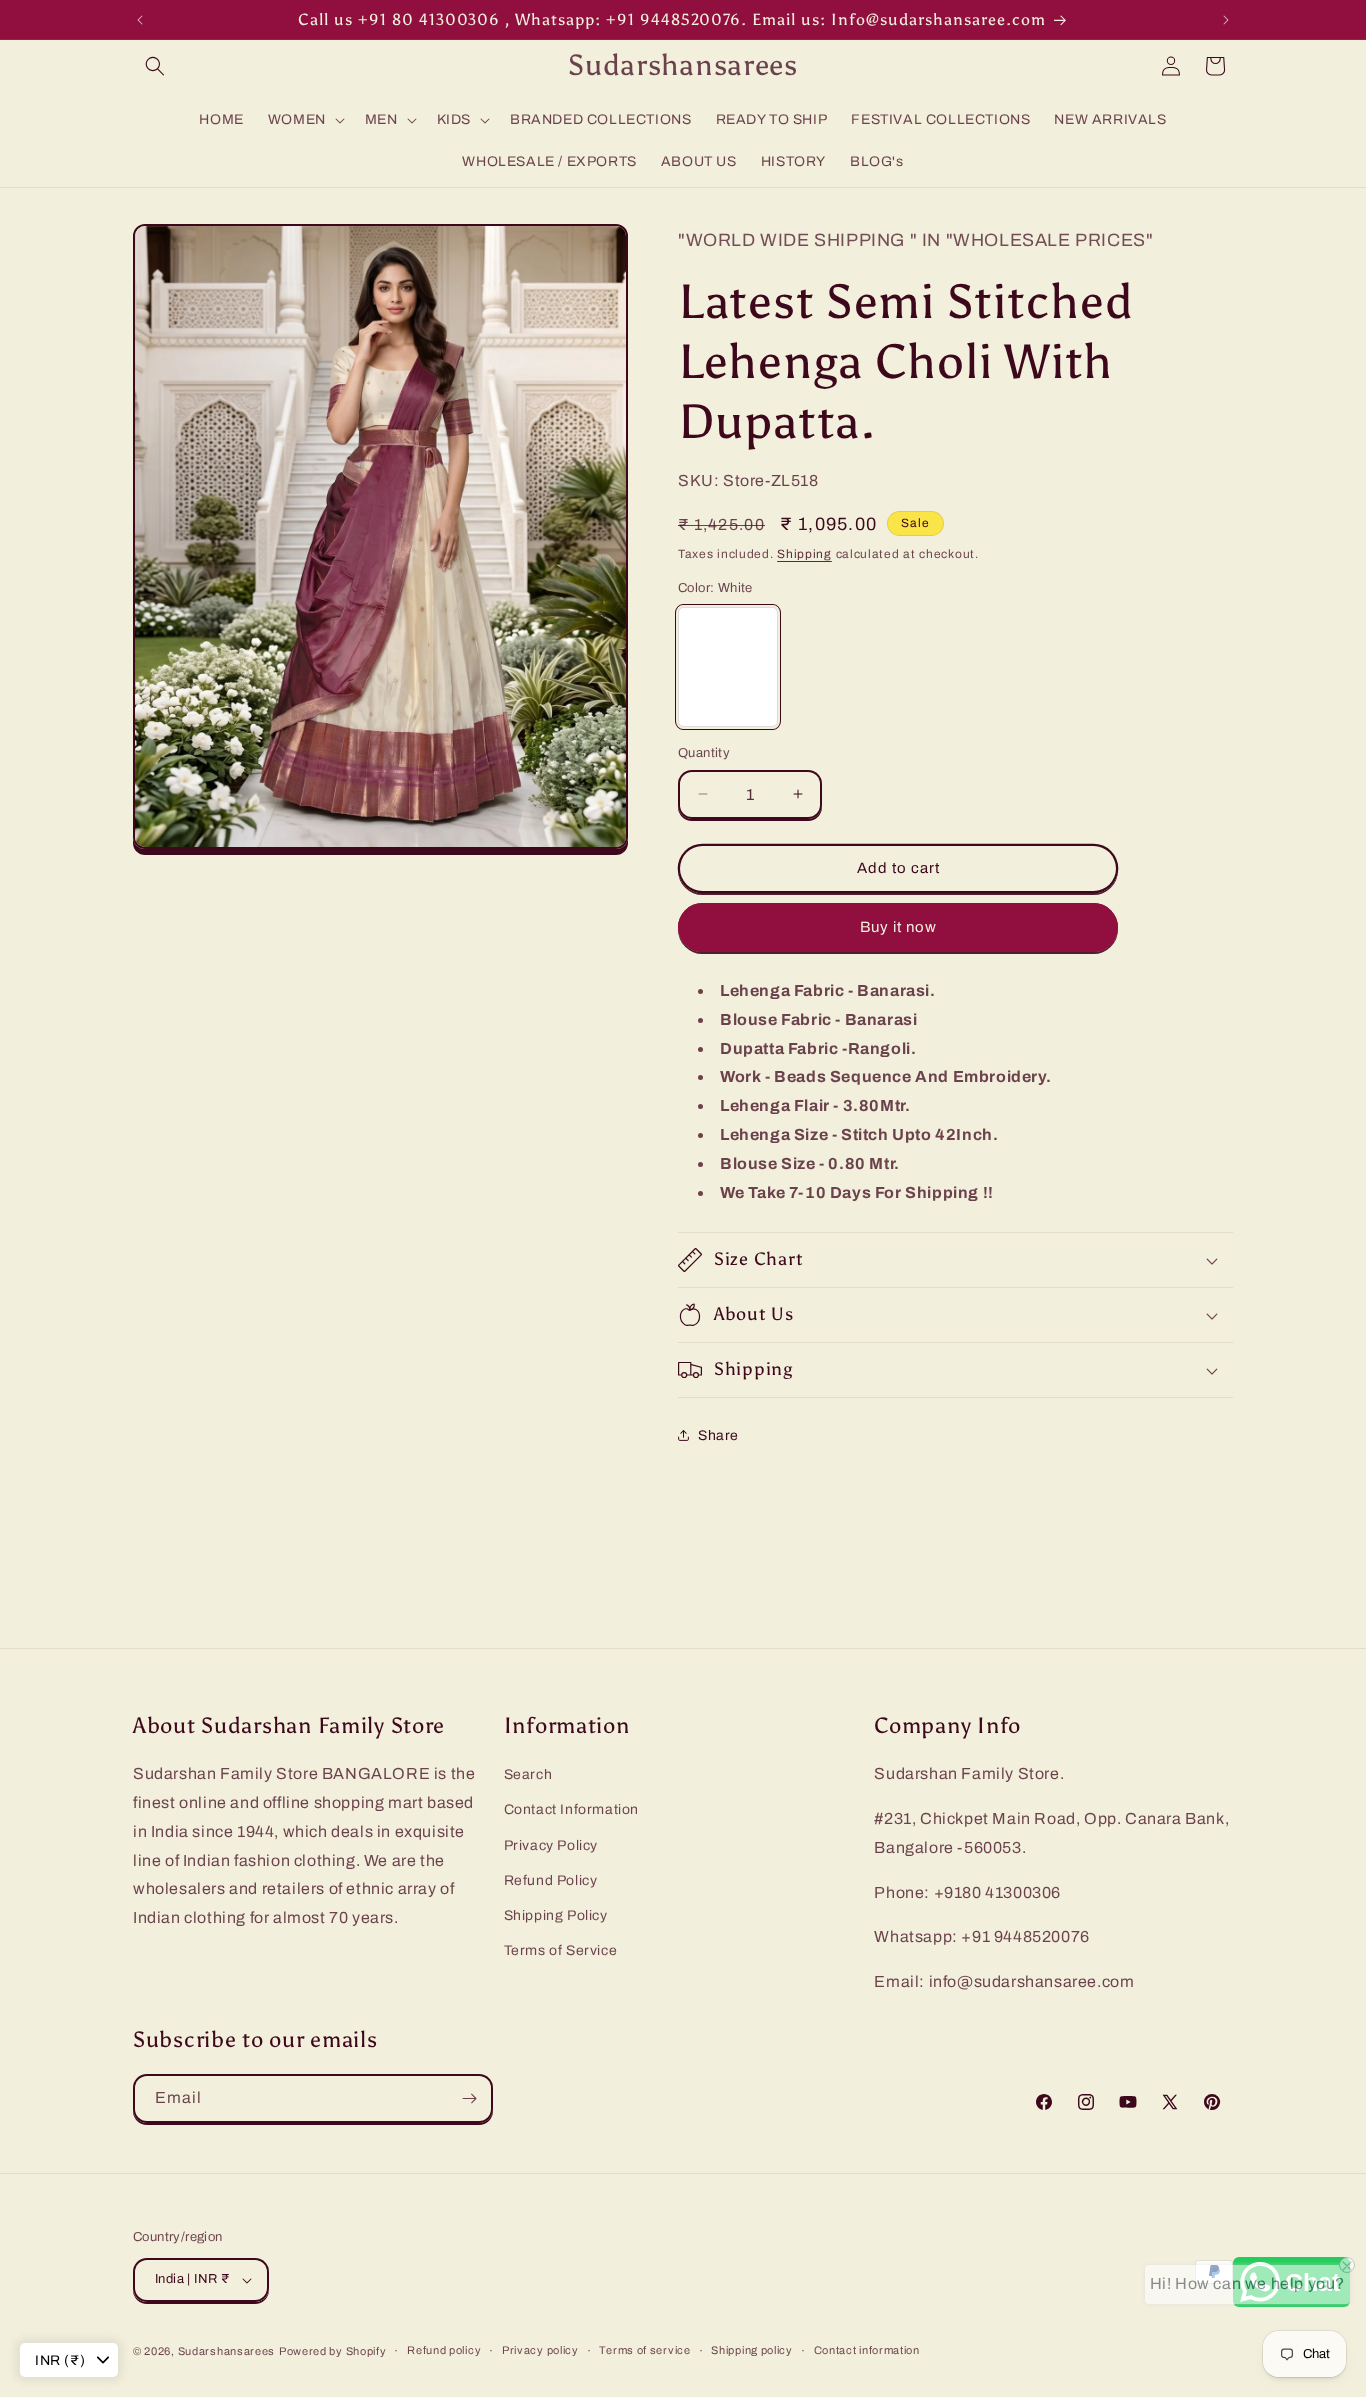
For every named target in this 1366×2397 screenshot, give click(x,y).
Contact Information (571, 1810)
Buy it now (898, 927)
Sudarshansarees (227, 2351)
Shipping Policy (556, 1915)
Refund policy (444, 2350)
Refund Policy (551, 1880)
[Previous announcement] (140, 20)
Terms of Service (561, 1950)
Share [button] (718, 1435)
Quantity (704, 753)
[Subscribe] (469, 2098)
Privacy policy (540, 2350)
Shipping (804, 554)
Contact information (867, 2350)
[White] (728, 667)
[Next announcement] (1226, 20)
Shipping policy (752, 2350)
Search (528, 1774)
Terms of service (644, 2350)
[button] (155, 66)
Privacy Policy (551, 1845)
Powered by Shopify (333, 2351)
